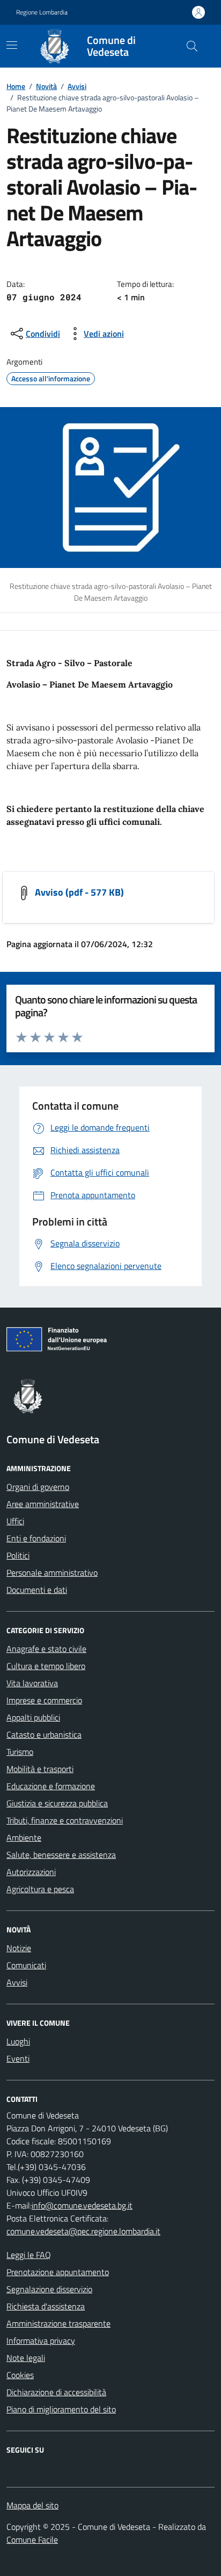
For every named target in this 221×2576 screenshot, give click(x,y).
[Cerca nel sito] (192, 46)
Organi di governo (38, 1487)
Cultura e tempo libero (46, 1666)
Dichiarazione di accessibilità (56, 2392)
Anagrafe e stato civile (46, 1649)
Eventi (18, 2058)
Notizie (19, 1948)
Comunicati (26, 1965)
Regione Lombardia (42, 12)
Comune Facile (32, 2540)
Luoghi (18, 2041)
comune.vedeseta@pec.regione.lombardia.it (83, 2231)
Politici (18, 1555)
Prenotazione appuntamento (58, 2272)
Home (16, 86)
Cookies (20, 2375)
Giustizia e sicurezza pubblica (57, 1803)
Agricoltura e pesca (40, 1889)
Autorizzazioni (31, 1872)
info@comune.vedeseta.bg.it (82, 2205)
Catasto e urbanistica (44, 1734)
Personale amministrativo (52, 1573)
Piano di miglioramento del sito (61, 2409)
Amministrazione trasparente (58, 2323)
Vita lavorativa (32, 1683)
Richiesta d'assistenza (46, 2306)
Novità (46, 86)
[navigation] (12, 45)
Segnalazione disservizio (49, 2289)
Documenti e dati (37, 1590)
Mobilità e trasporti (40, 1769)
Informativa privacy (41, 2341)
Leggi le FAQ (29, 2255)
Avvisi (77, 86)
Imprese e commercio (44, 1700)
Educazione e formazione (51, 1786)
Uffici (15, 1521)
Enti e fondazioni (36, 1538)
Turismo (20, 1752)
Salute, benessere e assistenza (61, 1855)
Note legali (26, 2358)
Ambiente (24, 1837)
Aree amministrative (43, 1504)
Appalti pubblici (33, 1717)
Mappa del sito (32, 2505)
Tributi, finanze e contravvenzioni (65, 1820)
